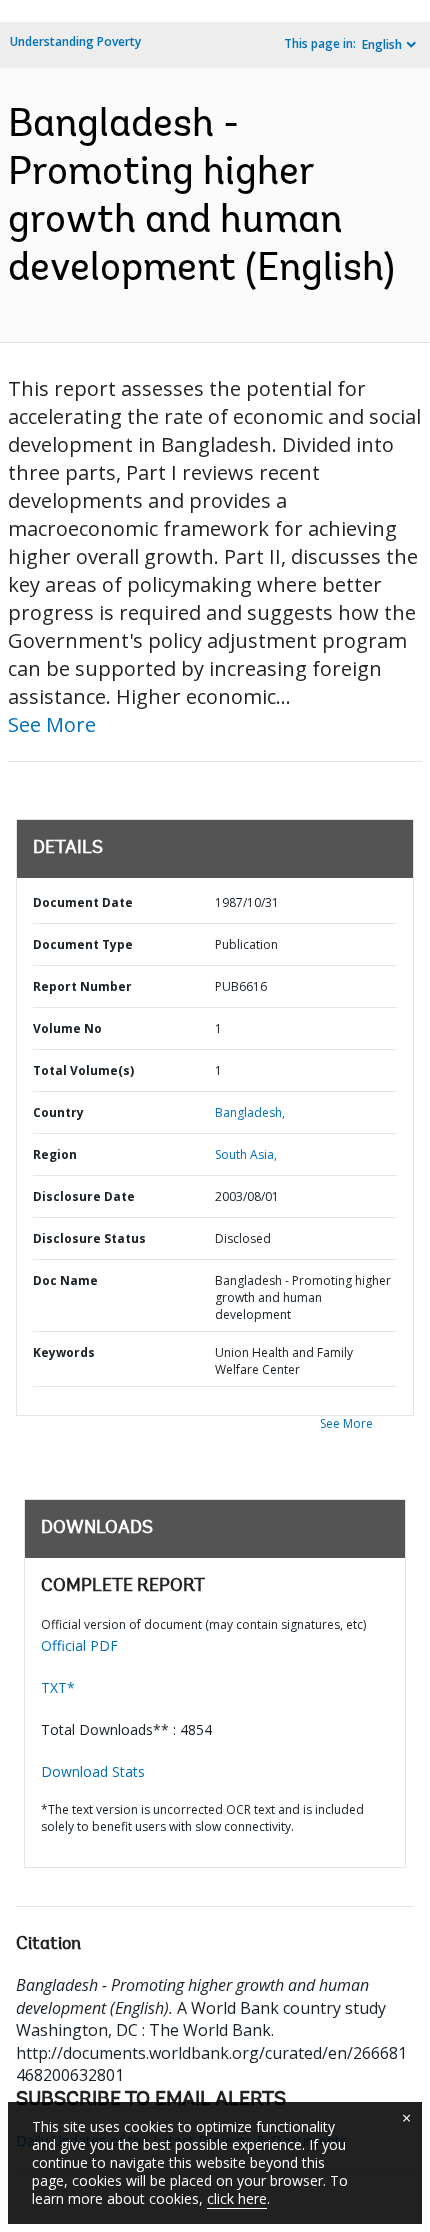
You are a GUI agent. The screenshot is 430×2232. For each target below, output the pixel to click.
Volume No (67, 1028)
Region (55, 1154)
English (382, 44)
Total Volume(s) (83, 1070)
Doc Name (65, 1280)
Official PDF (79, 1645)
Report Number (82, 986)
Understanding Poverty (75, 41)
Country (58, 1112)
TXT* (58, 1687)
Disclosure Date (84, 1196)
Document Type (83, 944)
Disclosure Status (89, 1238)
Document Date (83, 902)
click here (237, 2198)
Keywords (64, 1352)
